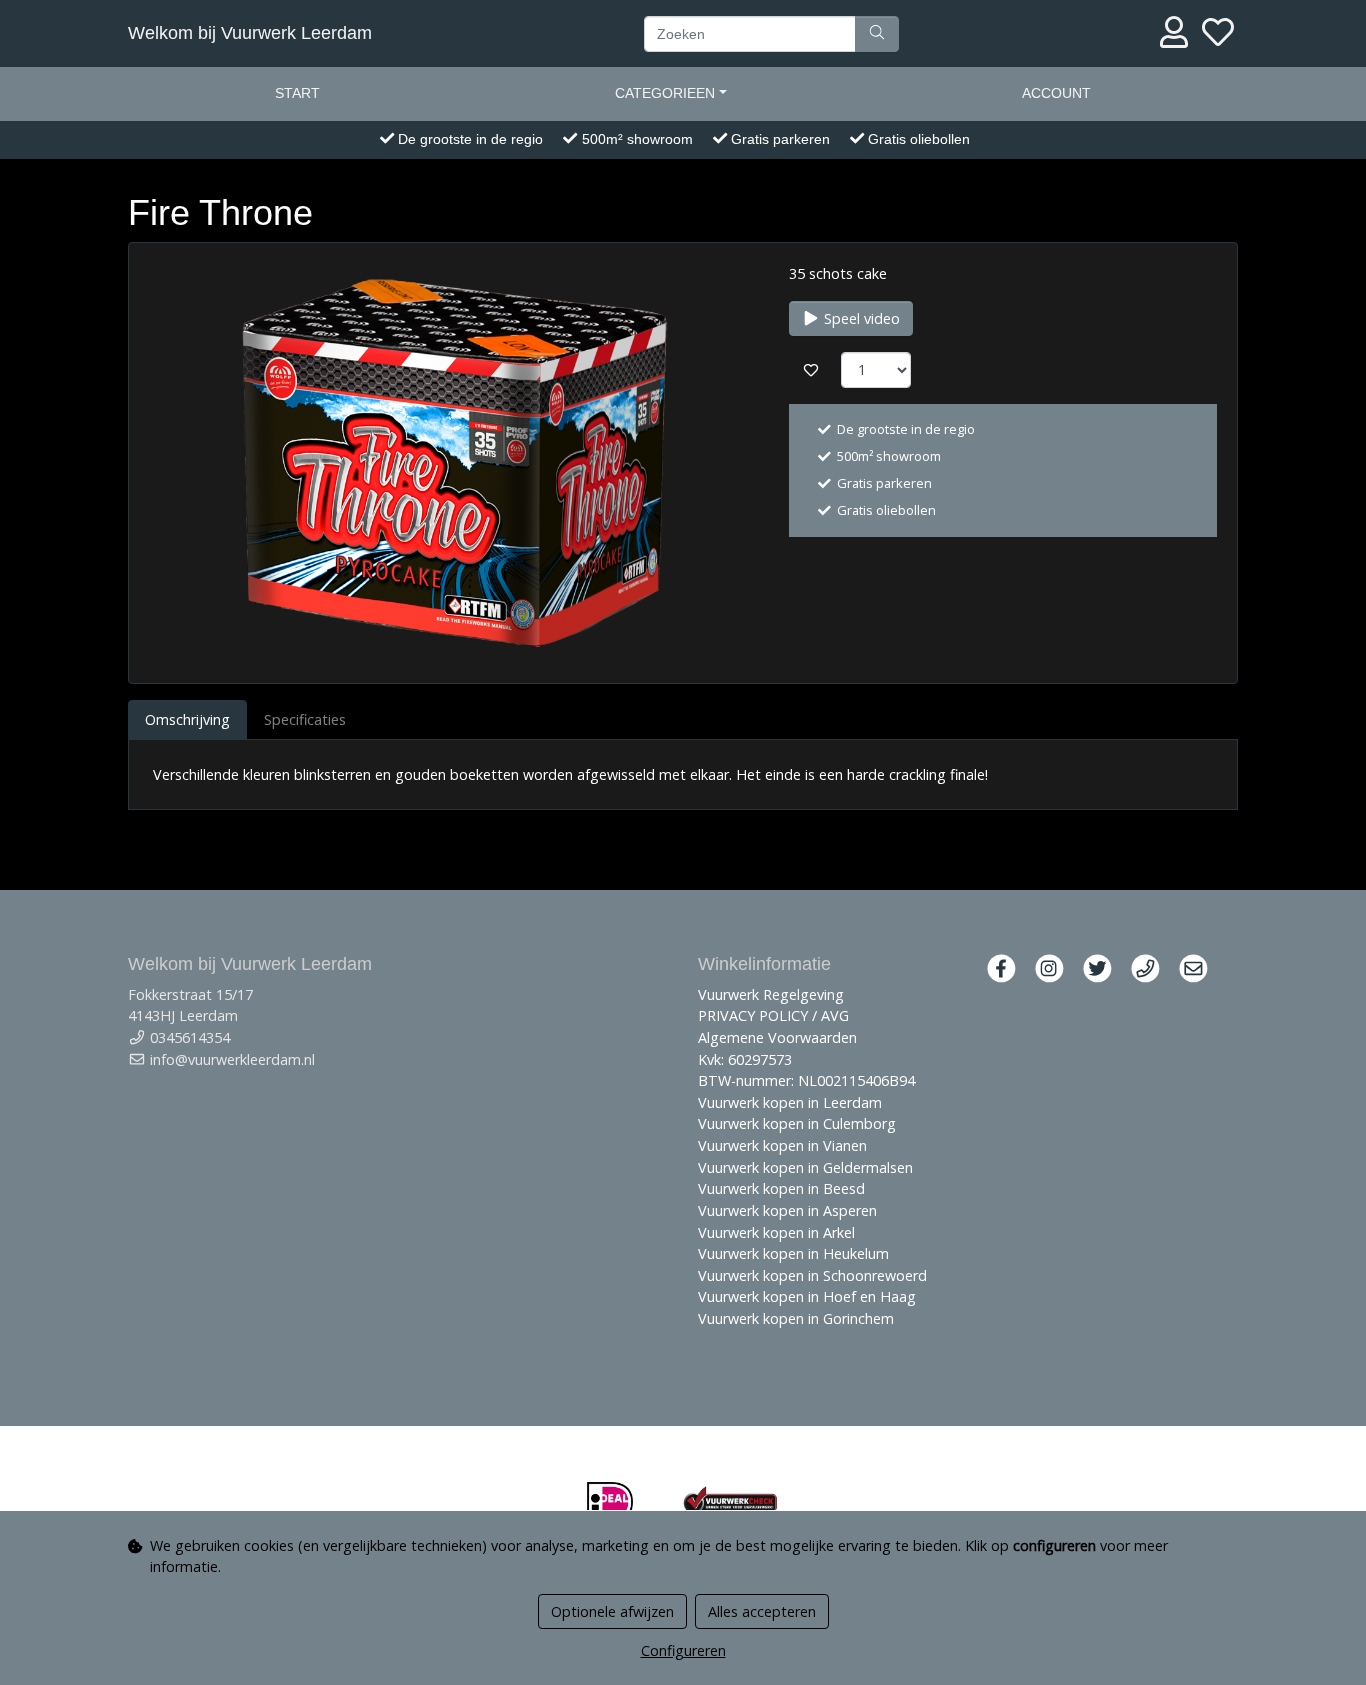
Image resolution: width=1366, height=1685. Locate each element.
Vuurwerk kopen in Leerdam (790, 1102)
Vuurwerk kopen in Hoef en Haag (807, 1296)
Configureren (683, 1650)
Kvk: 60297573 (745, 1059)
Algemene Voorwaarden (777, 1037)
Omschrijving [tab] (187, 719)
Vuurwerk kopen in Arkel (776, 1232)
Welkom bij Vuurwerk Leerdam (250, 33)
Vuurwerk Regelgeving (771, 994)
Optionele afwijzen (612, 1611)
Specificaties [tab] (305, 719)
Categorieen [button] (665, 93)
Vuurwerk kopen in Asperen (787, 1210)
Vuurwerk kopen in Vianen (782, 1145)
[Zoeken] (877, 34)
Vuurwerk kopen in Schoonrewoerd (812, 1275)
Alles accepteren (762, 1611)
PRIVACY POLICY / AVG (773, 1015)
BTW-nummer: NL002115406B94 (806, 1080)
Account (1056, 93)
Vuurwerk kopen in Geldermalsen (805, 1167)
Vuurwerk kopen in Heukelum (793, 1253)
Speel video (860, 318)
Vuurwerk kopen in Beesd (781, 1188)
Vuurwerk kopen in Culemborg (797, 1123)
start (297, 93)
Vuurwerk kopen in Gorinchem (796, 1318)
